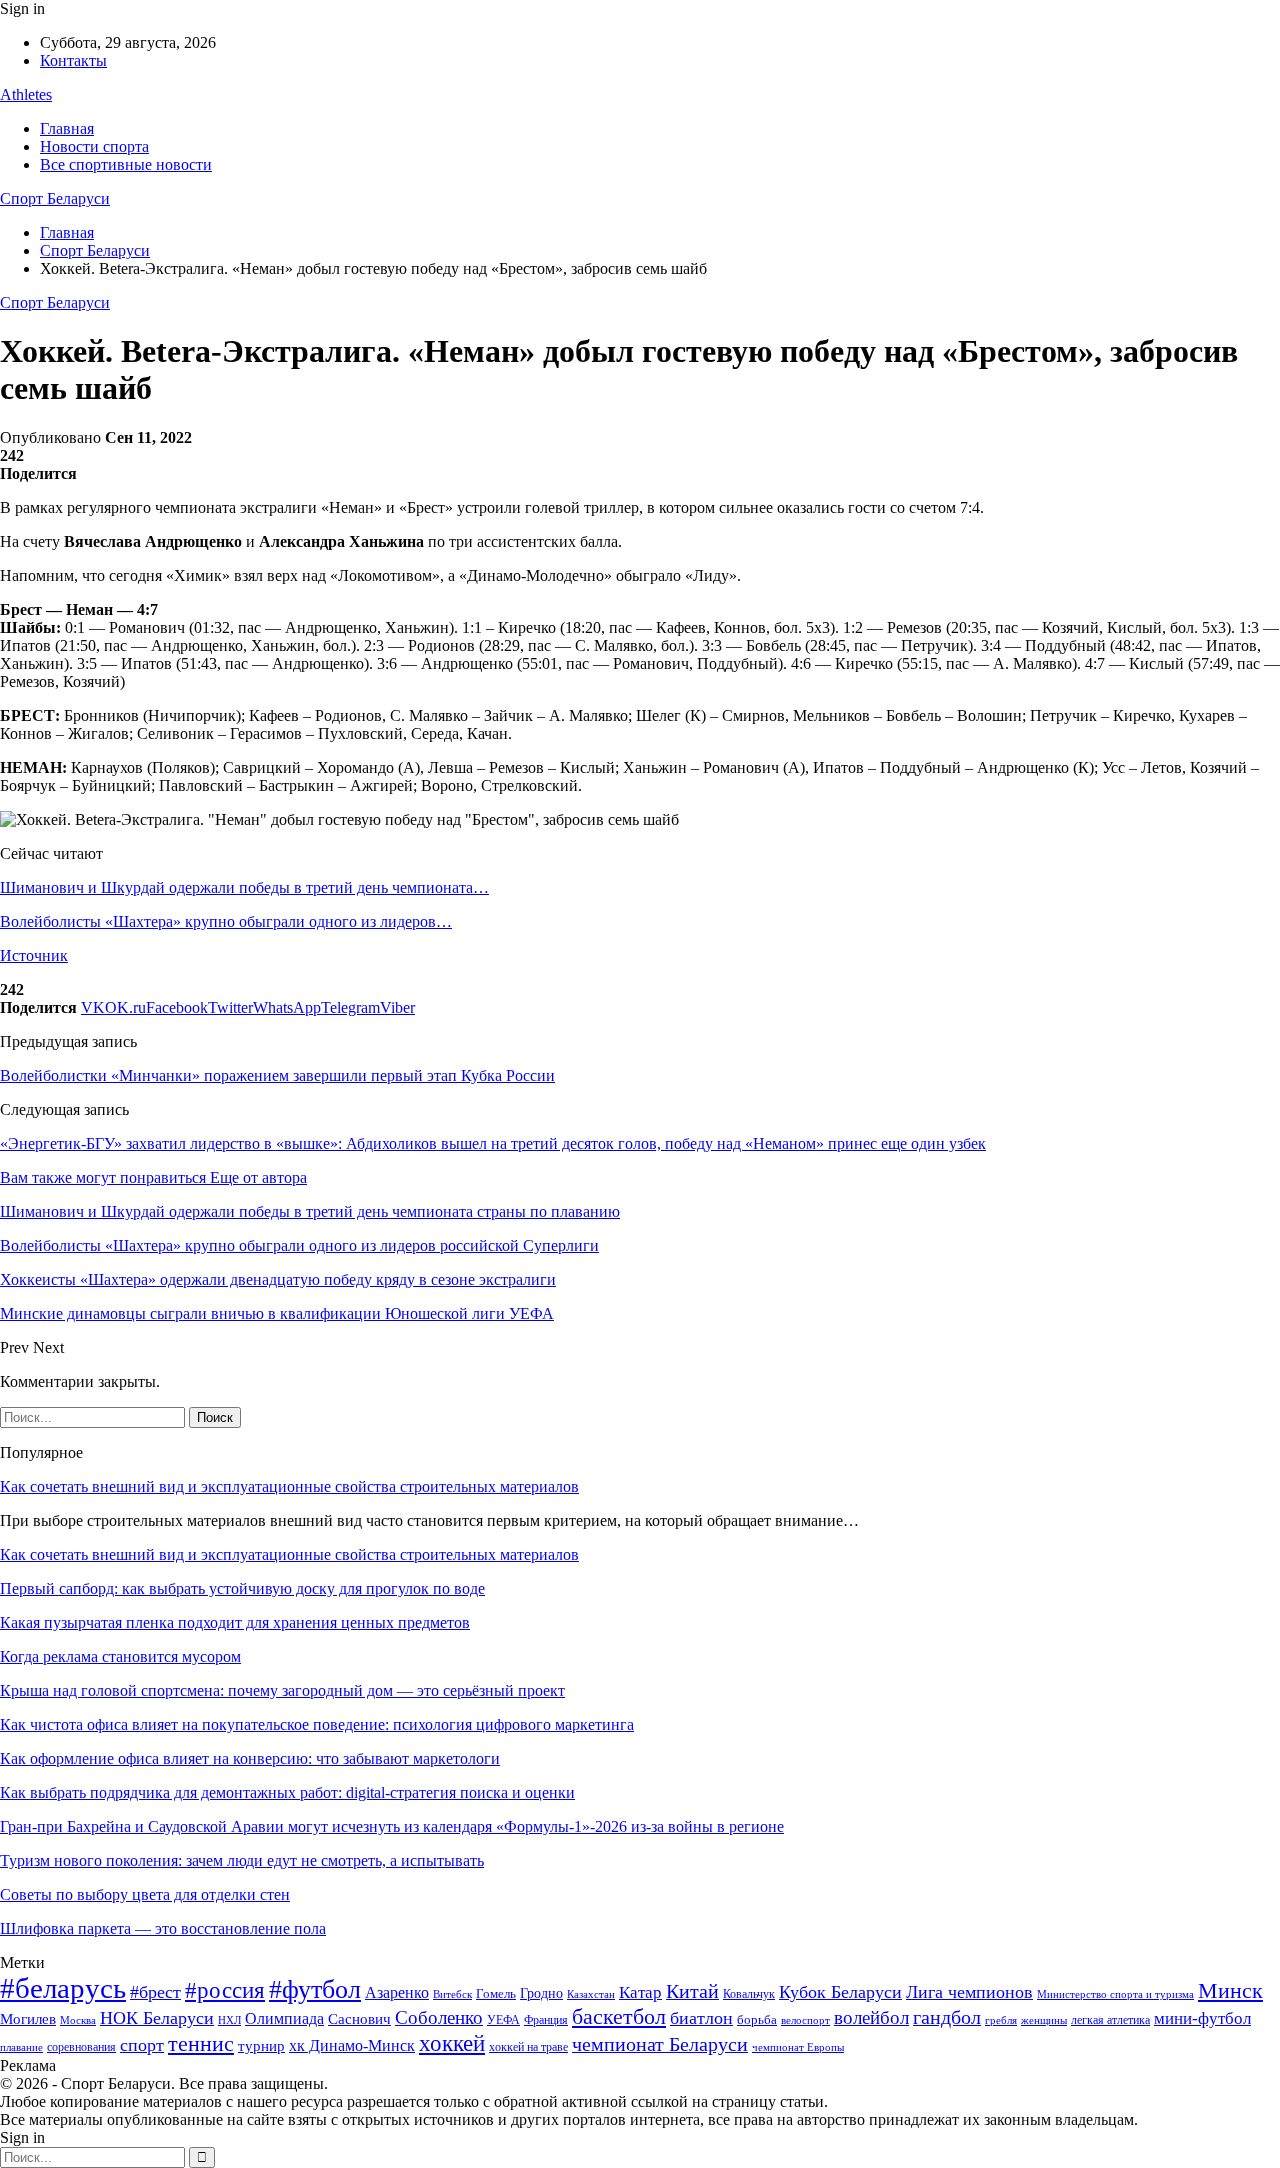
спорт (142, 2045)
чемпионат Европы (798, 2047)
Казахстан (591, 1994)
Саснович (359, 2019)
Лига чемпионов (969, 1992)
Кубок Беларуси (840, 1992)
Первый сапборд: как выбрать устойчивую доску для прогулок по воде (242, 1588)
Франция (546, 2020)
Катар (640, 1992)
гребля (1001, 2020)
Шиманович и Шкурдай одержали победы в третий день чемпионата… (244, 887)
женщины (1044, 2020)
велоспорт (805, 2020)
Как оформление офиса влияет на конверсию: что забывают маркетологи (250, 1758)
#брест (155, 1992)
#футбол (315, 1989)
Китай (692, 1991)
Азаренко (397, 1992)
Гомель (496, 1993)
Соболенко (439, 2017)
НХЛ (229, 2020)
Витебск (452, 1994)
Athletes (26, 94)
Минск (1230, 1990)
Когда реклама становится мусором (120, 1656)
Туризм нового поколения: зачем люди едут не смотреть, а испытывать (242, 1860)
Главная (67, 128)
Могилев (28, 2019)
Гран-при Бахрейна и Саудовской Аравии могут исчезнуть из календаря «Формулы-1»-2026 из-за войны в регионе (392, 1826)
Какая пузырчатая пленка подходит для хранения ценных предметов (235, 1622)
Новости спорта (94, 146)
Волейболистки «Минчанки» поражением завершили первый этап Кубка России (277, 1075)
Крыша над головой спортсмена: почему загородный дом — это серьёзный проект (282, 1690)
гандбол (947, 2017)
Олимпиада (284, 2018)
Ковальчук (749, 1994)
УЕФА (503, 2020)
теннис (201, 2043)
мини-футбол (1202, 2018)
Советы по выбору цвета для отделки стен (145, 1894)
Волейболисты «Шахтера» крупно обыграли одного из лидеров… (226, 921)
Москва (78, 2020)
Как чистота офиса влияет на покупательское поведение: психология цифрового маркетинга (317, 1724)
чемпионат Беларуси (660, 2044)
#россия (225, 1990)
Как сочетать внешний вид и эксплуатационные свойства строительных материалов (289, 1486)
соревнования (81, 2047)
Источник (34, 955)
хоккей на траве (528, 2047)
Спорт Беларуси (55, 198)
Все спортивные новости (126, 164)
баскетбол (619, 2017)
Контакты (73, 60)
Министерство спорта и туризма (1115, 1994)
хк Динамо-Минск (352, 2045)
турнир (261, 2046)
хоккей (452, 2043)
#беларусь (63, 1988)
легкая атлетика (1110, 2020)
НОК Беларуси (157, 2018)
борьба (757, 2019)
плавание (21, 2047)
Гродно (541, 1993)
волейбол (871, 2017)
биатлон (701, 2018)
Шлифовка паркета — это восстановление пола (163, 1928)
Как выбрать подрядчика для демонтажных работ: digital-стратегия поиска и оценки (287, 1792)
